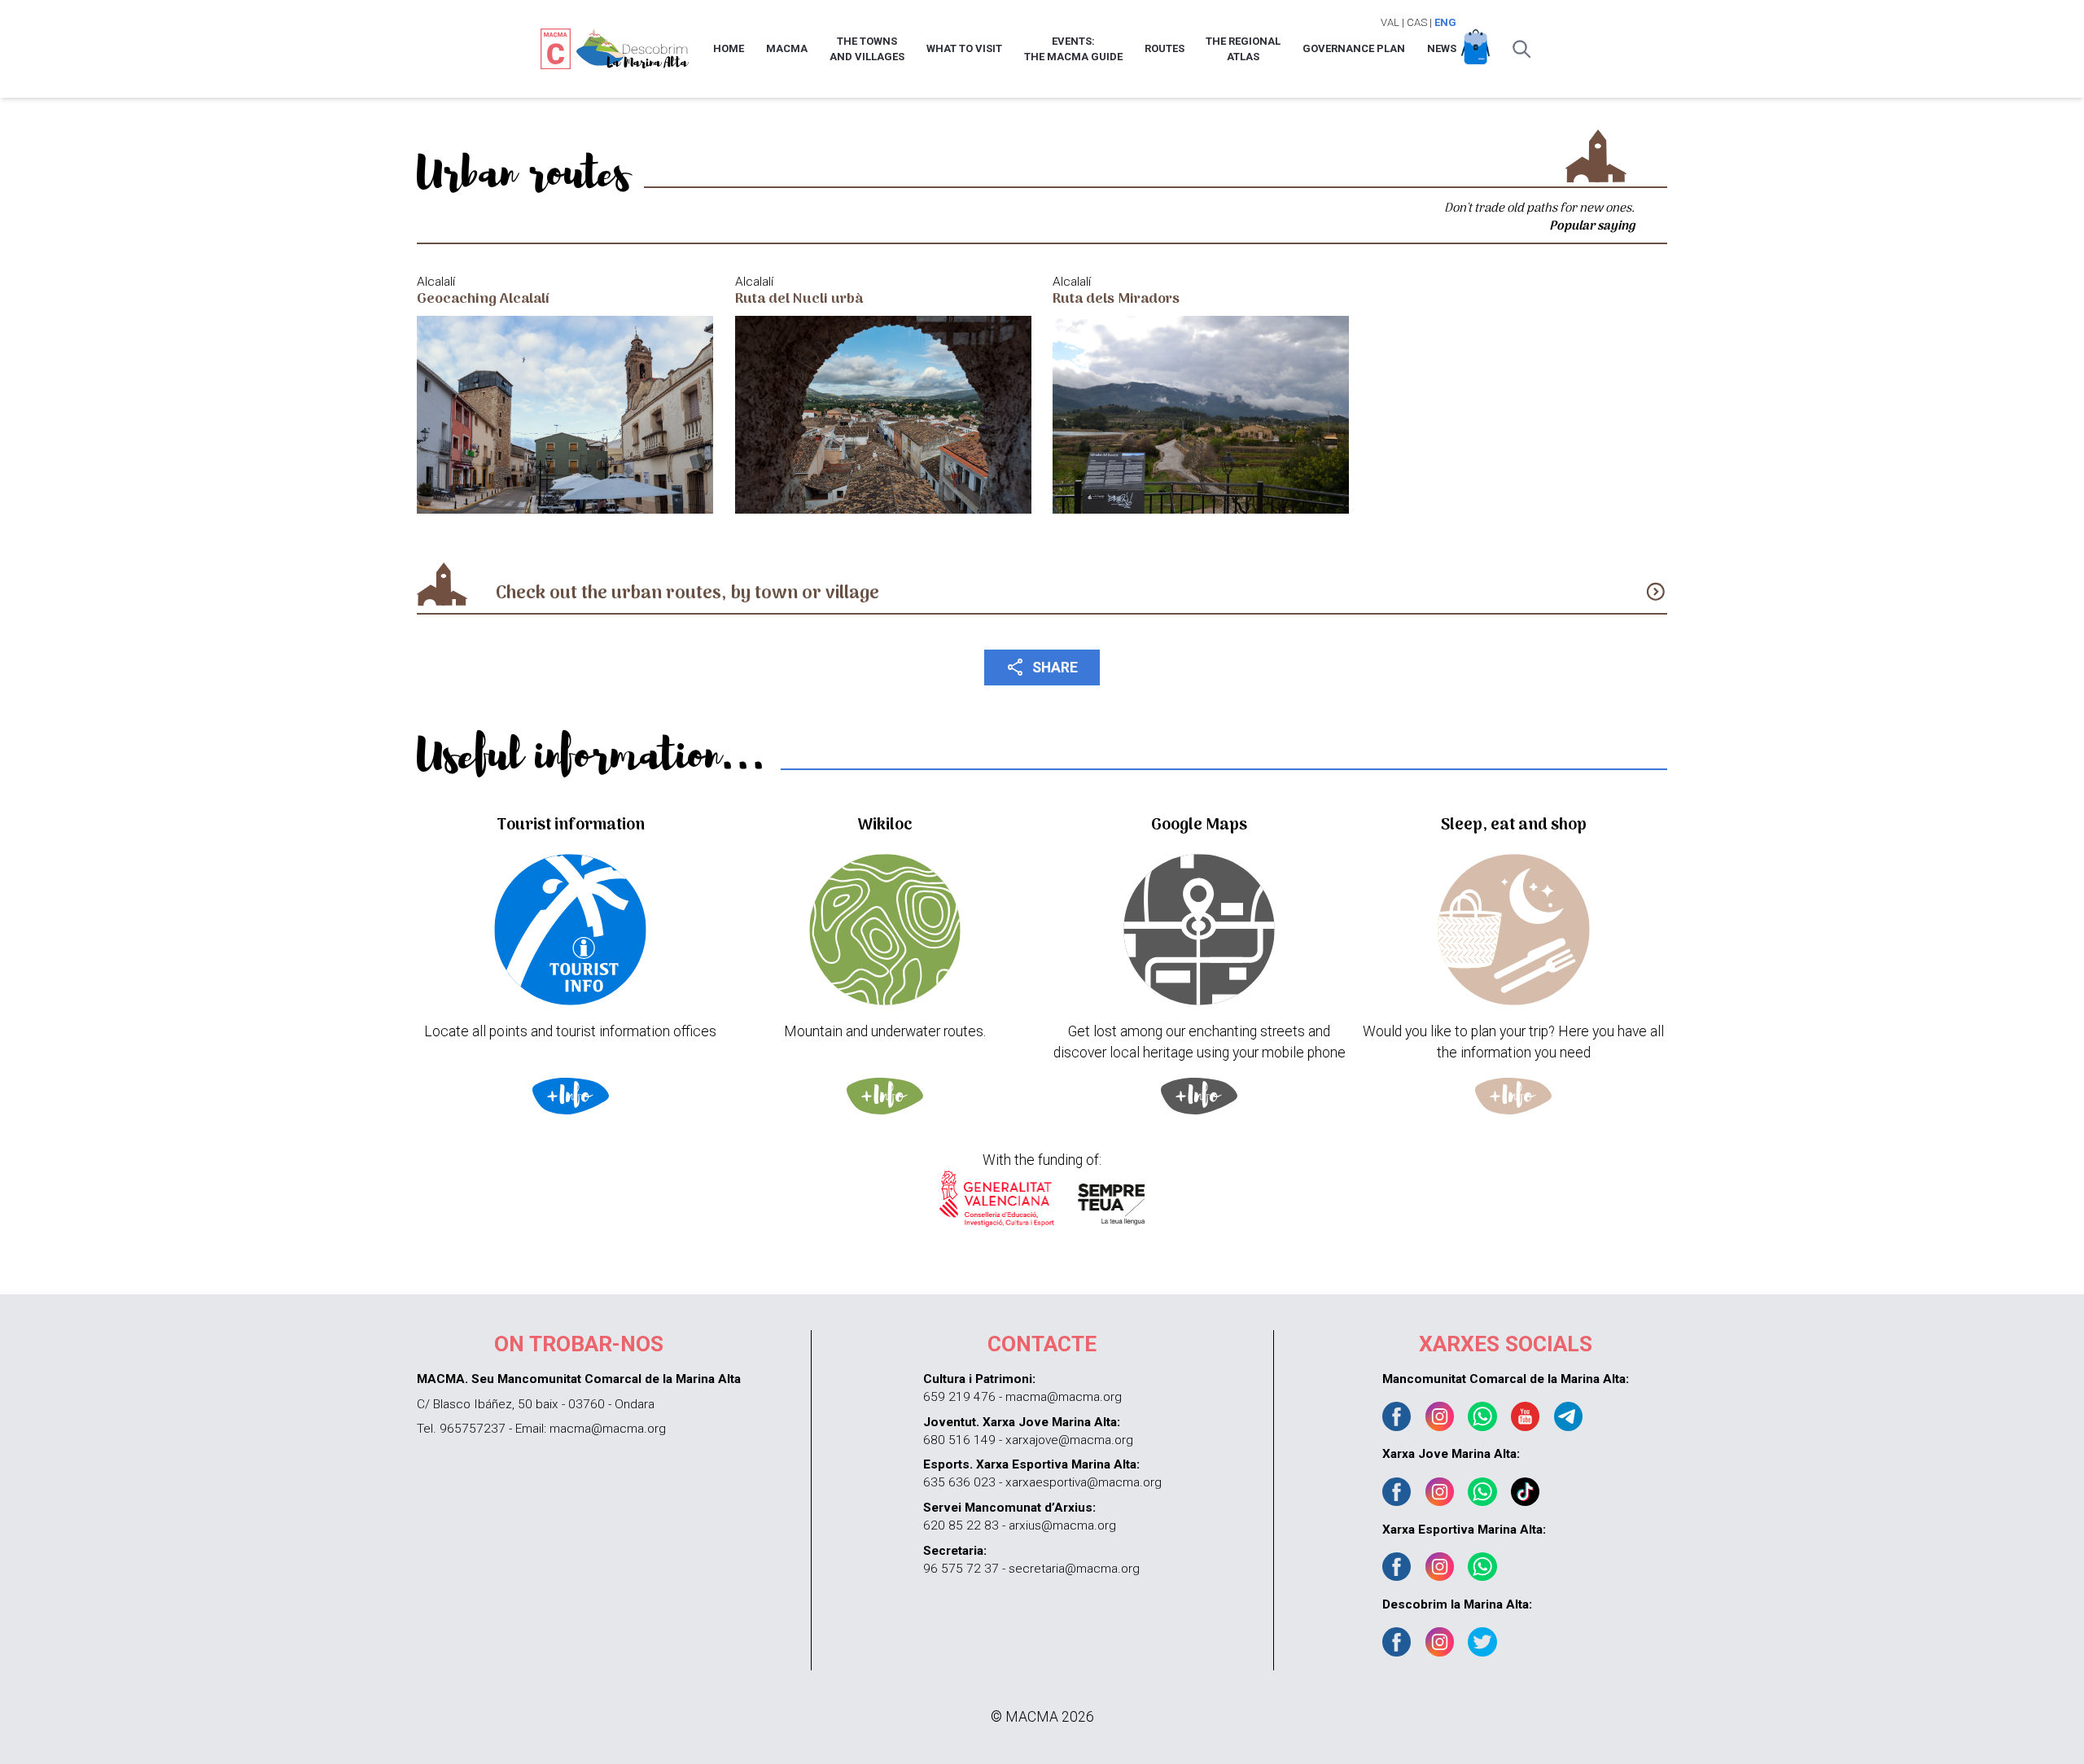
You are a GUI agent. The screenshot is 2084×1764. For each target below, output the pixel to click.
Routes (1165, 48)
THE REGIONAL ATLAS (1243, 49)
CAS (1417, 22)
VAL (1390, 22)
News (1442, 48)
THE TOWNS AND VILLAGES (867, 49)
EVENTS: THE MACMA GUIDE (1073, 49)
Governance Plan (1354, 48)
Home (729, 48)
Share (1042, 667)
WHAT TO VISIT (964, 48)
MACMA (787, 48)
